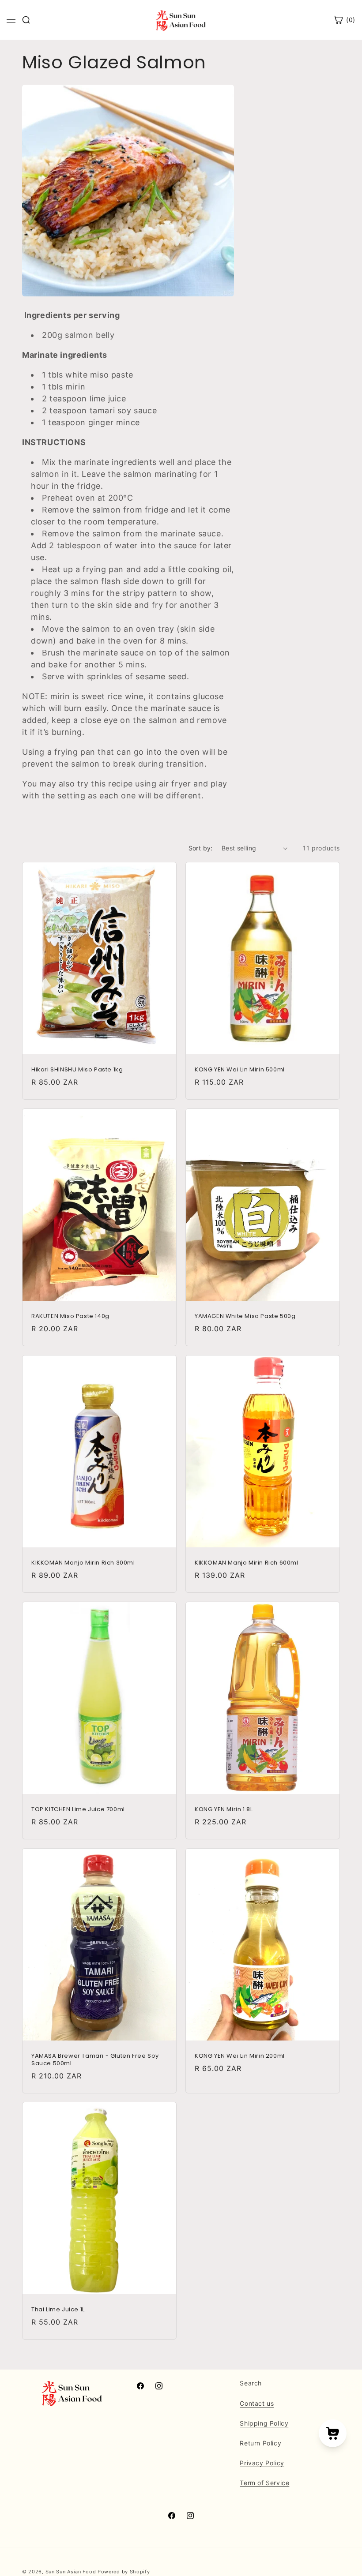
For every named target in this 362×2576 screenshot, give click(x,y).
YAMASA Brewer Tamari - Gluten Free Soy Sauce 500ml (95, 2060)
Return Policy (260, 2443)
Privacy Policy (262, 2463)
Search (251, 2383)
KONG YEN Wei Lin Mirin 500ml (240, 1070)
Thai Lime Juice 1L (58, 2310)
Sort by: (201, 848)
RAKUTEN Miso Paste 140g (70, 1316)
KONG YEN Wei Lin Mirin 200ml (240, 2056)
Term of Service (264, 2483)
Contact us (257, 2403)
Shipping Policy (264, 2423)
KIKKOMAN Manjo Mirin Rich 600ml (247, 1563)
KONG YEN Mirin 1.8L (224, 1810)
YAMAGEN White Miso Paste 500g (245, 1316)
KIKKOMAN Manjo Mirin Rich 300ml (83, 1563)
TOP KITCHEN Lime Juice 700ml (78, 1810)
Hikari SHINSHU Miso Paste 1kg (77, 1070)
